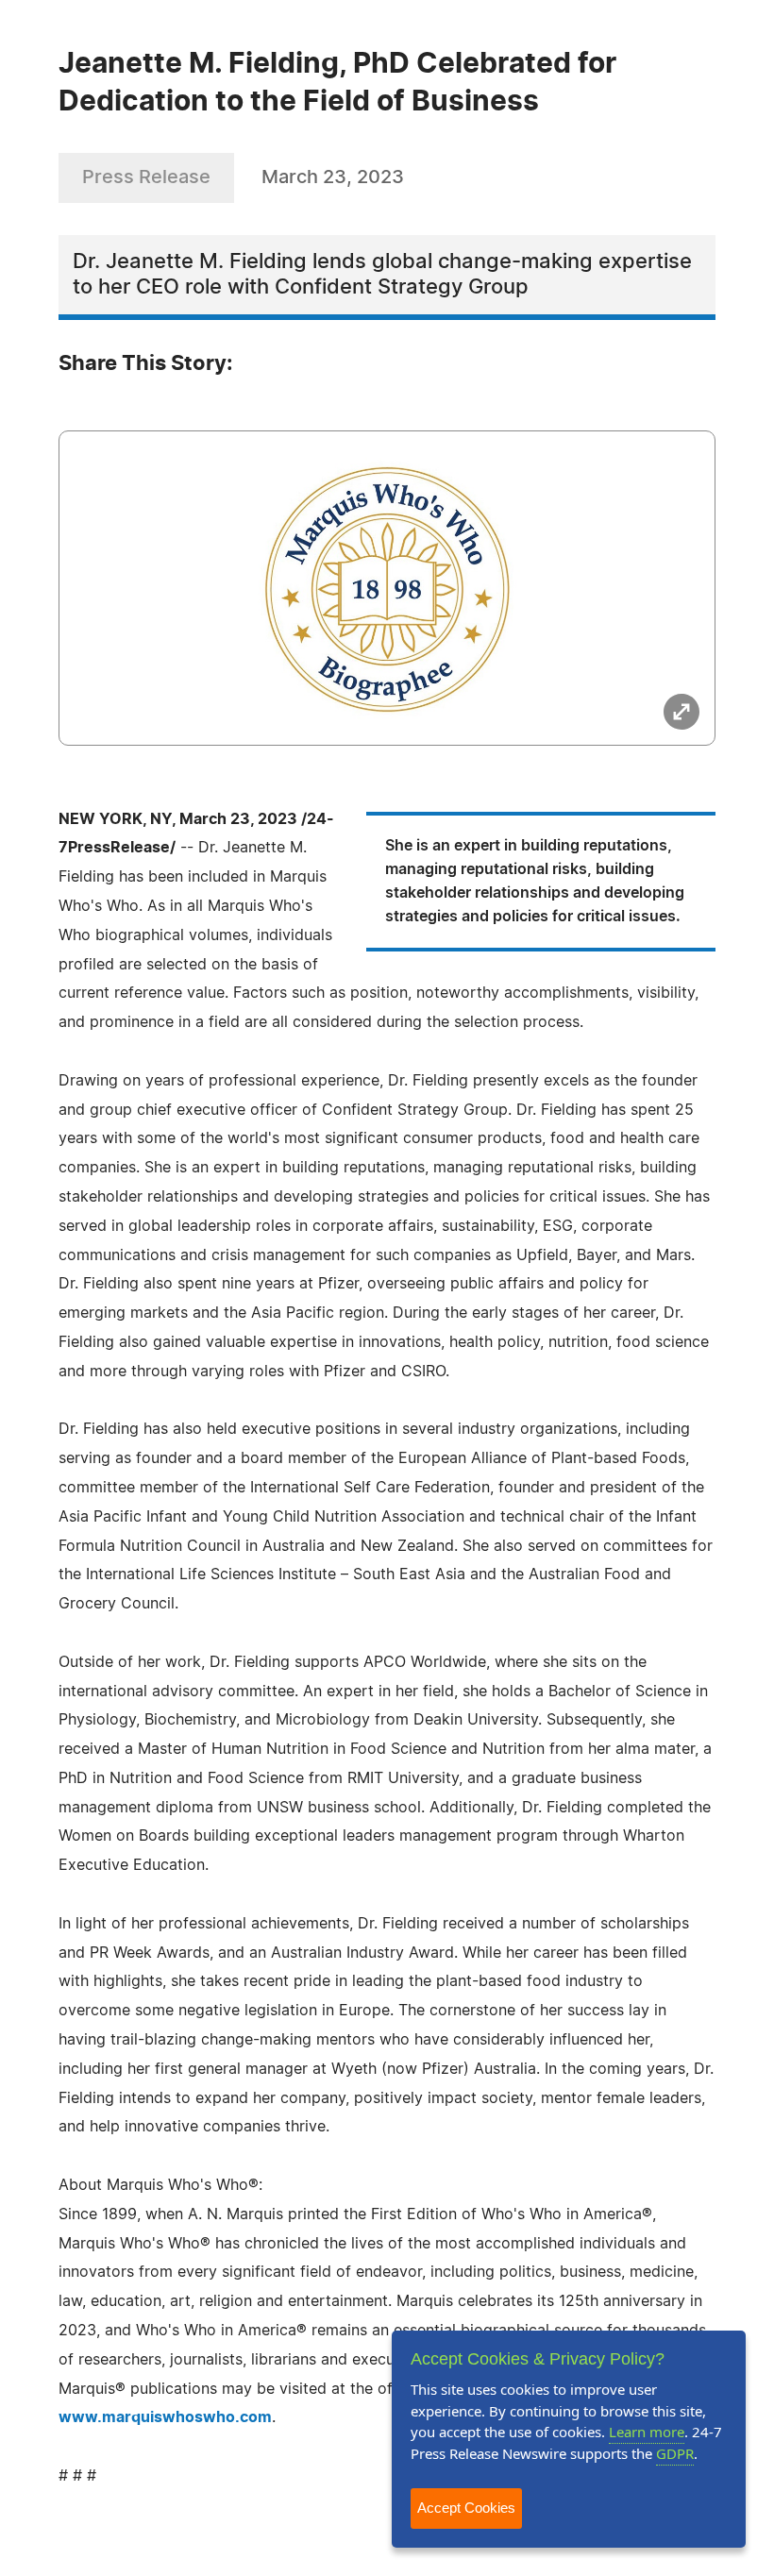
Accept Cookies (466, 2508)
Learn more (647, 2432)
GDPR (675, 2453)
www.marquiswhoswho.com (165, 2417)
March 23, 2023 (333, 177)
